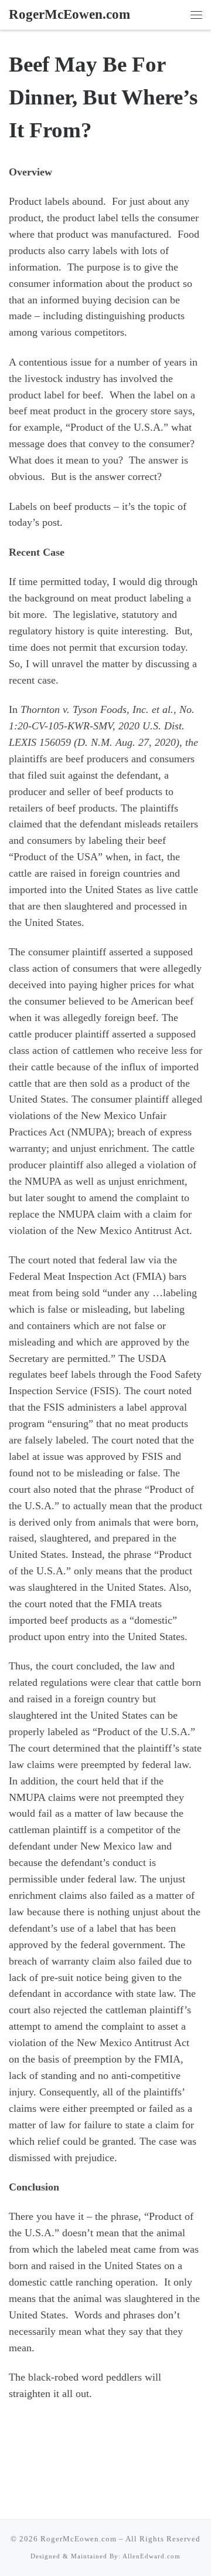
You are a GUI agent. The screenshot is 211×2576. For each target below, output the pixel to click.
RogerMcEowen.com (79, 2539)
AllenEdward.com (152, 2556)
